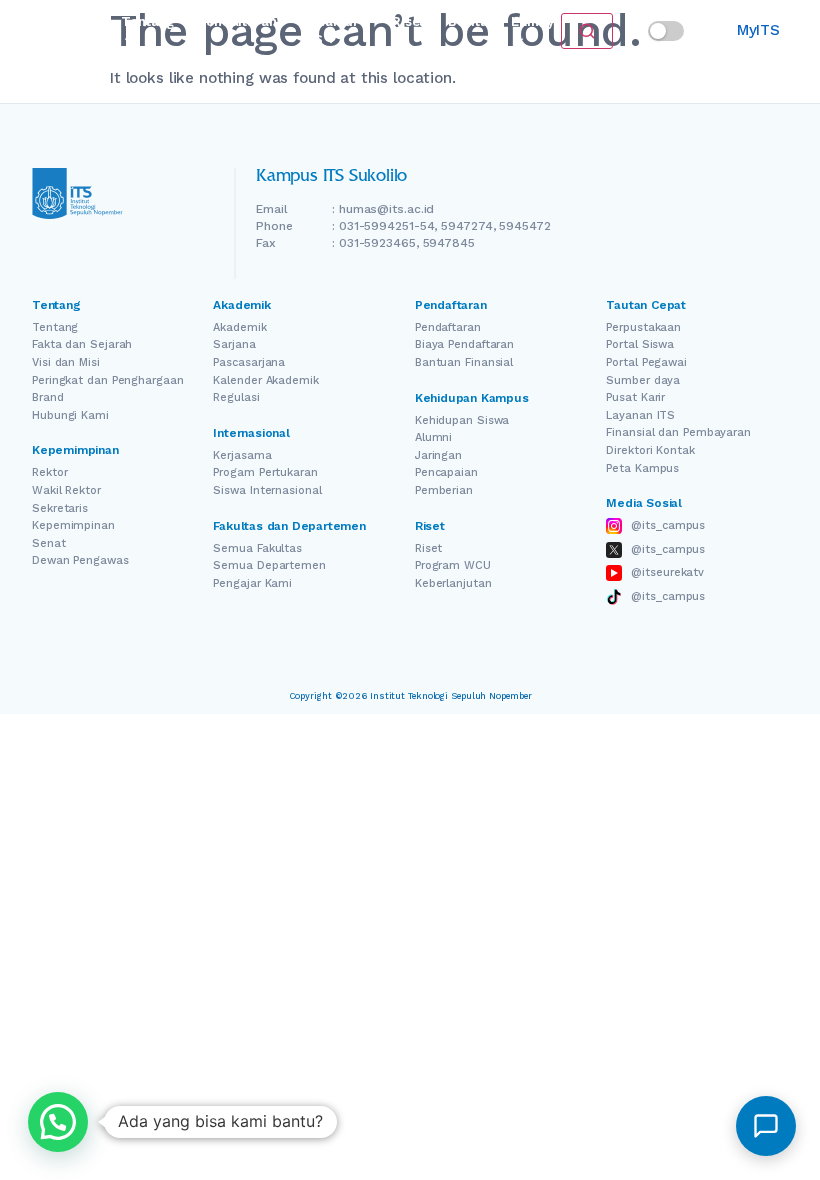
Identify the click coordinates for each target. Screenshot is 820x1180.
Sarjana (234, 344)
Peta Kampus (642, 468)
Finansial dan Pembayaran (678, 432)
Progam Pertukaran (265, 472)
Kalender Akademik (265, 380)
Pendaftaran (237, 21)
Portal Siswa (640, 344)
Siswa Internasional (267, 490)
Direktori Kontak (650, 450)
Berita (467, 21)
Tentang (55, 327)
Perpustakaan (643, 327)
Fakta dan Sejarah (82, 344)
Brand (48, 397)
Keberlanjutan (453, 583)
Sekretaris (60, 508)
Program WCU (453, 565)
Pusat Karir (635, 397)
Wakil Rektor (66, 490)
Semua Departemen (269, 565)
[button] (58, 1122)
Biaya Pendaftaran (464, 344)
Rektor (49, 472)
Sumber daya (643, 380)
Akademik (239, 327)
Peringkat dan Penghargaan (108, 380)
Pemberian (444, 490)
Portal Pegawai (646, 362)
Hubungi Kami (70, 415)
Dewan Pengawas (80, 560)
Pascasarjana (249, 362)
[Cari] (587, 31)
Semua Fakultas (257, 548)
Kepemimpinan (73, 525)
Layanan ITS (640, 415)
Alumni (433, 437)
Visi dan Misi (66, 362)
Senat (49, 543)
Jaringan (438, 455)
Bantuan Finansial (464, 362)
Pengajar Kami (252, 583)
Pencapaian (446, 472)
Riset (408, 21)
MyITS (758, 30)
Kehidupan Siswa (462, 420)
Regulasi (236, 397)
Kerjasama (242, 455)
